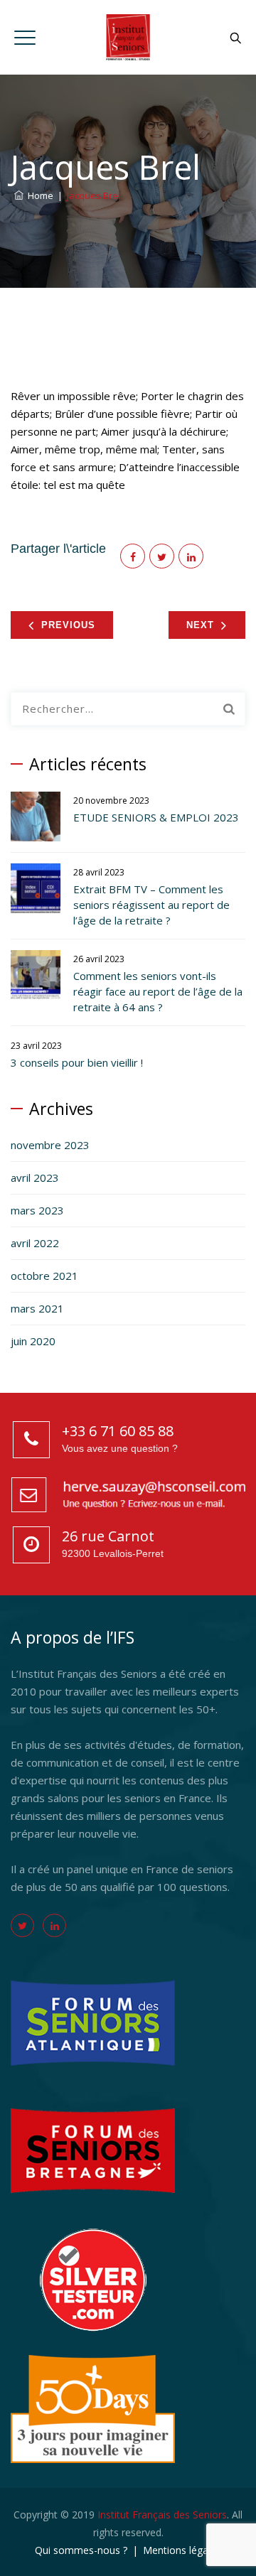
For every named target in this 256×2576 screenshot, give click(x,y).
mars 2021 (37, 1308)
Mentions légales (182, 2550)
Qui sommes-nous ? (81, 2550)
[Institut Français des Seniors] (128, 37)
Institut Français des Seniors (162, 2515)
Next (200, 625)
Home (38, 195)
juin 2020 (33, 1341)
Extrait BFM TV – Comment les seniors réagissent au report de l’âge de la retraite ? (151, 905)
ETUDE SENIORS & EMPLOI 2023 (156, 817)
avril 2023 (35, 1177)
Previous (68, 625)
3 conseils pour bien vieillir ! (77, 1062)
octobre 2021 (44, 1276)
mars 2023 (37, 1210)
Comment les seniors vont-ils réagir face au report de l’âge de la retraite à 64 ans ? (158, 991)
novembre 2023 (50, 1145)
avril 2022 (35, 1243)
